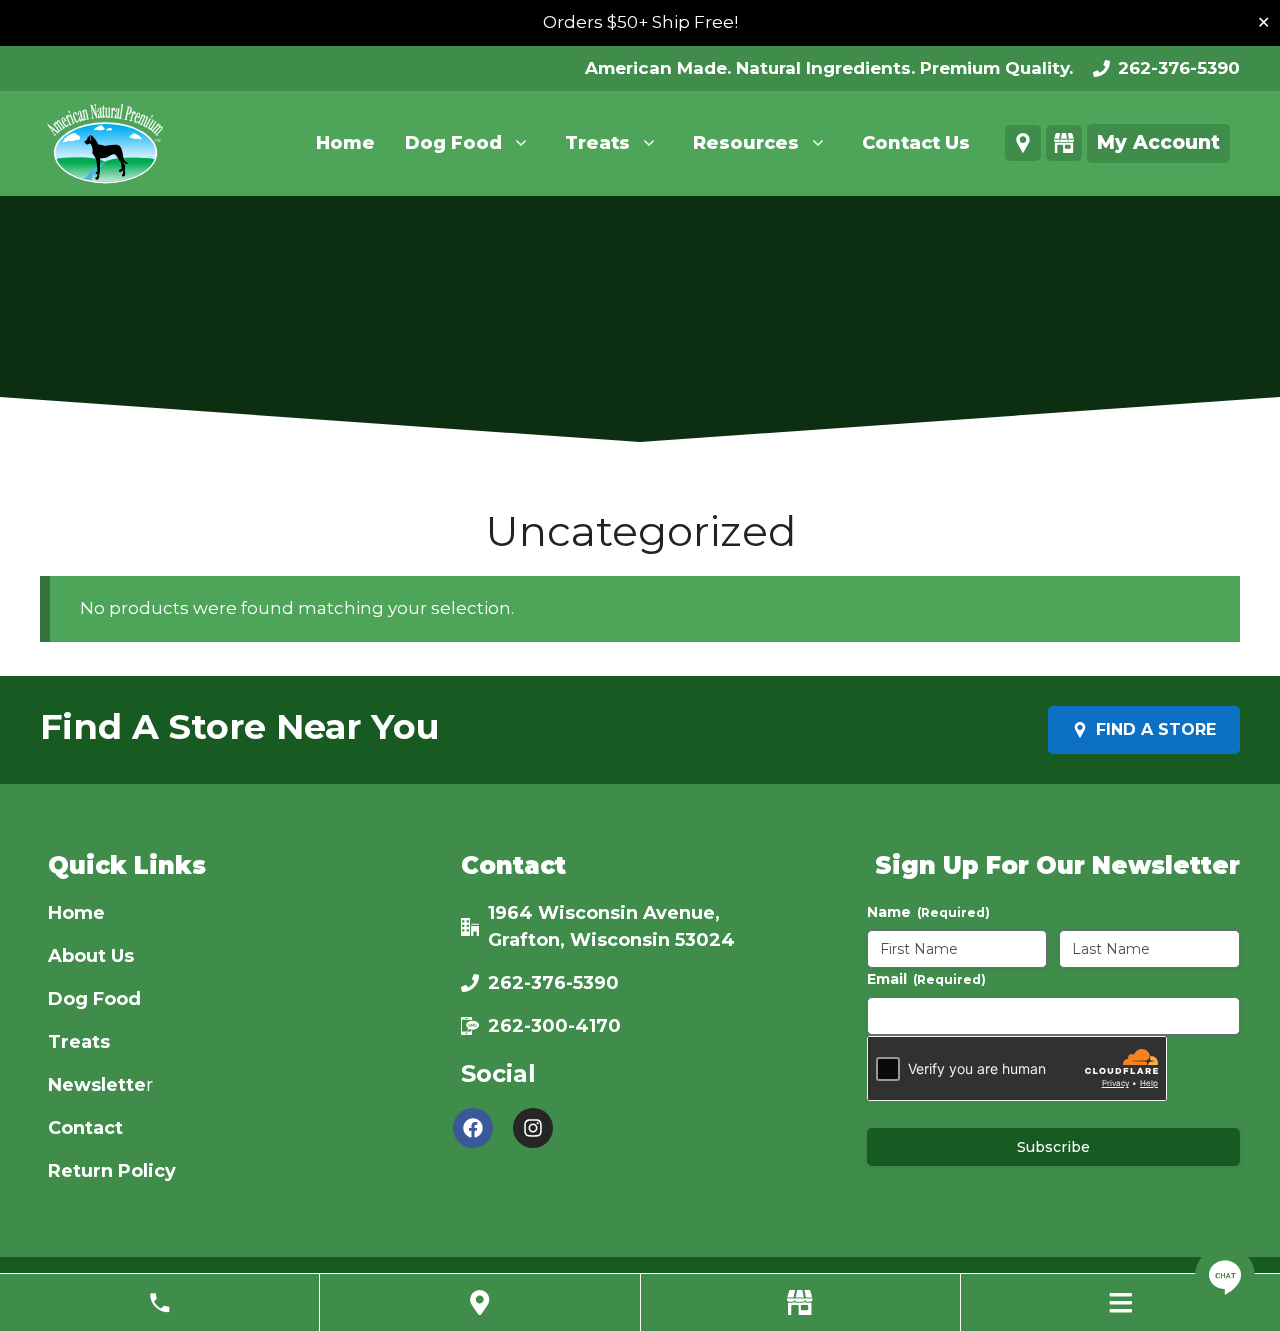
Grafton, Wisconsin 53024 (611, 940)
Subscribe (1053, 1147)
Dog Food (94, 999)
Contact (85, 1128)
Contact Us (916, 143)
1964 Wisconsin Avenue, (604, 913)
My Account (1158, 142)
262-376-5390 (1179, 68)
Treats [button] (597, 143)
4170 (598, 1026)
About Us (91, 956)
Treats (79, 1042)
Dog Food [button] (453, 143)
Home (345, 143)
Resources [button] (746, 143)
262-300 (528, 1026)
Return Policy (112, 1171)
